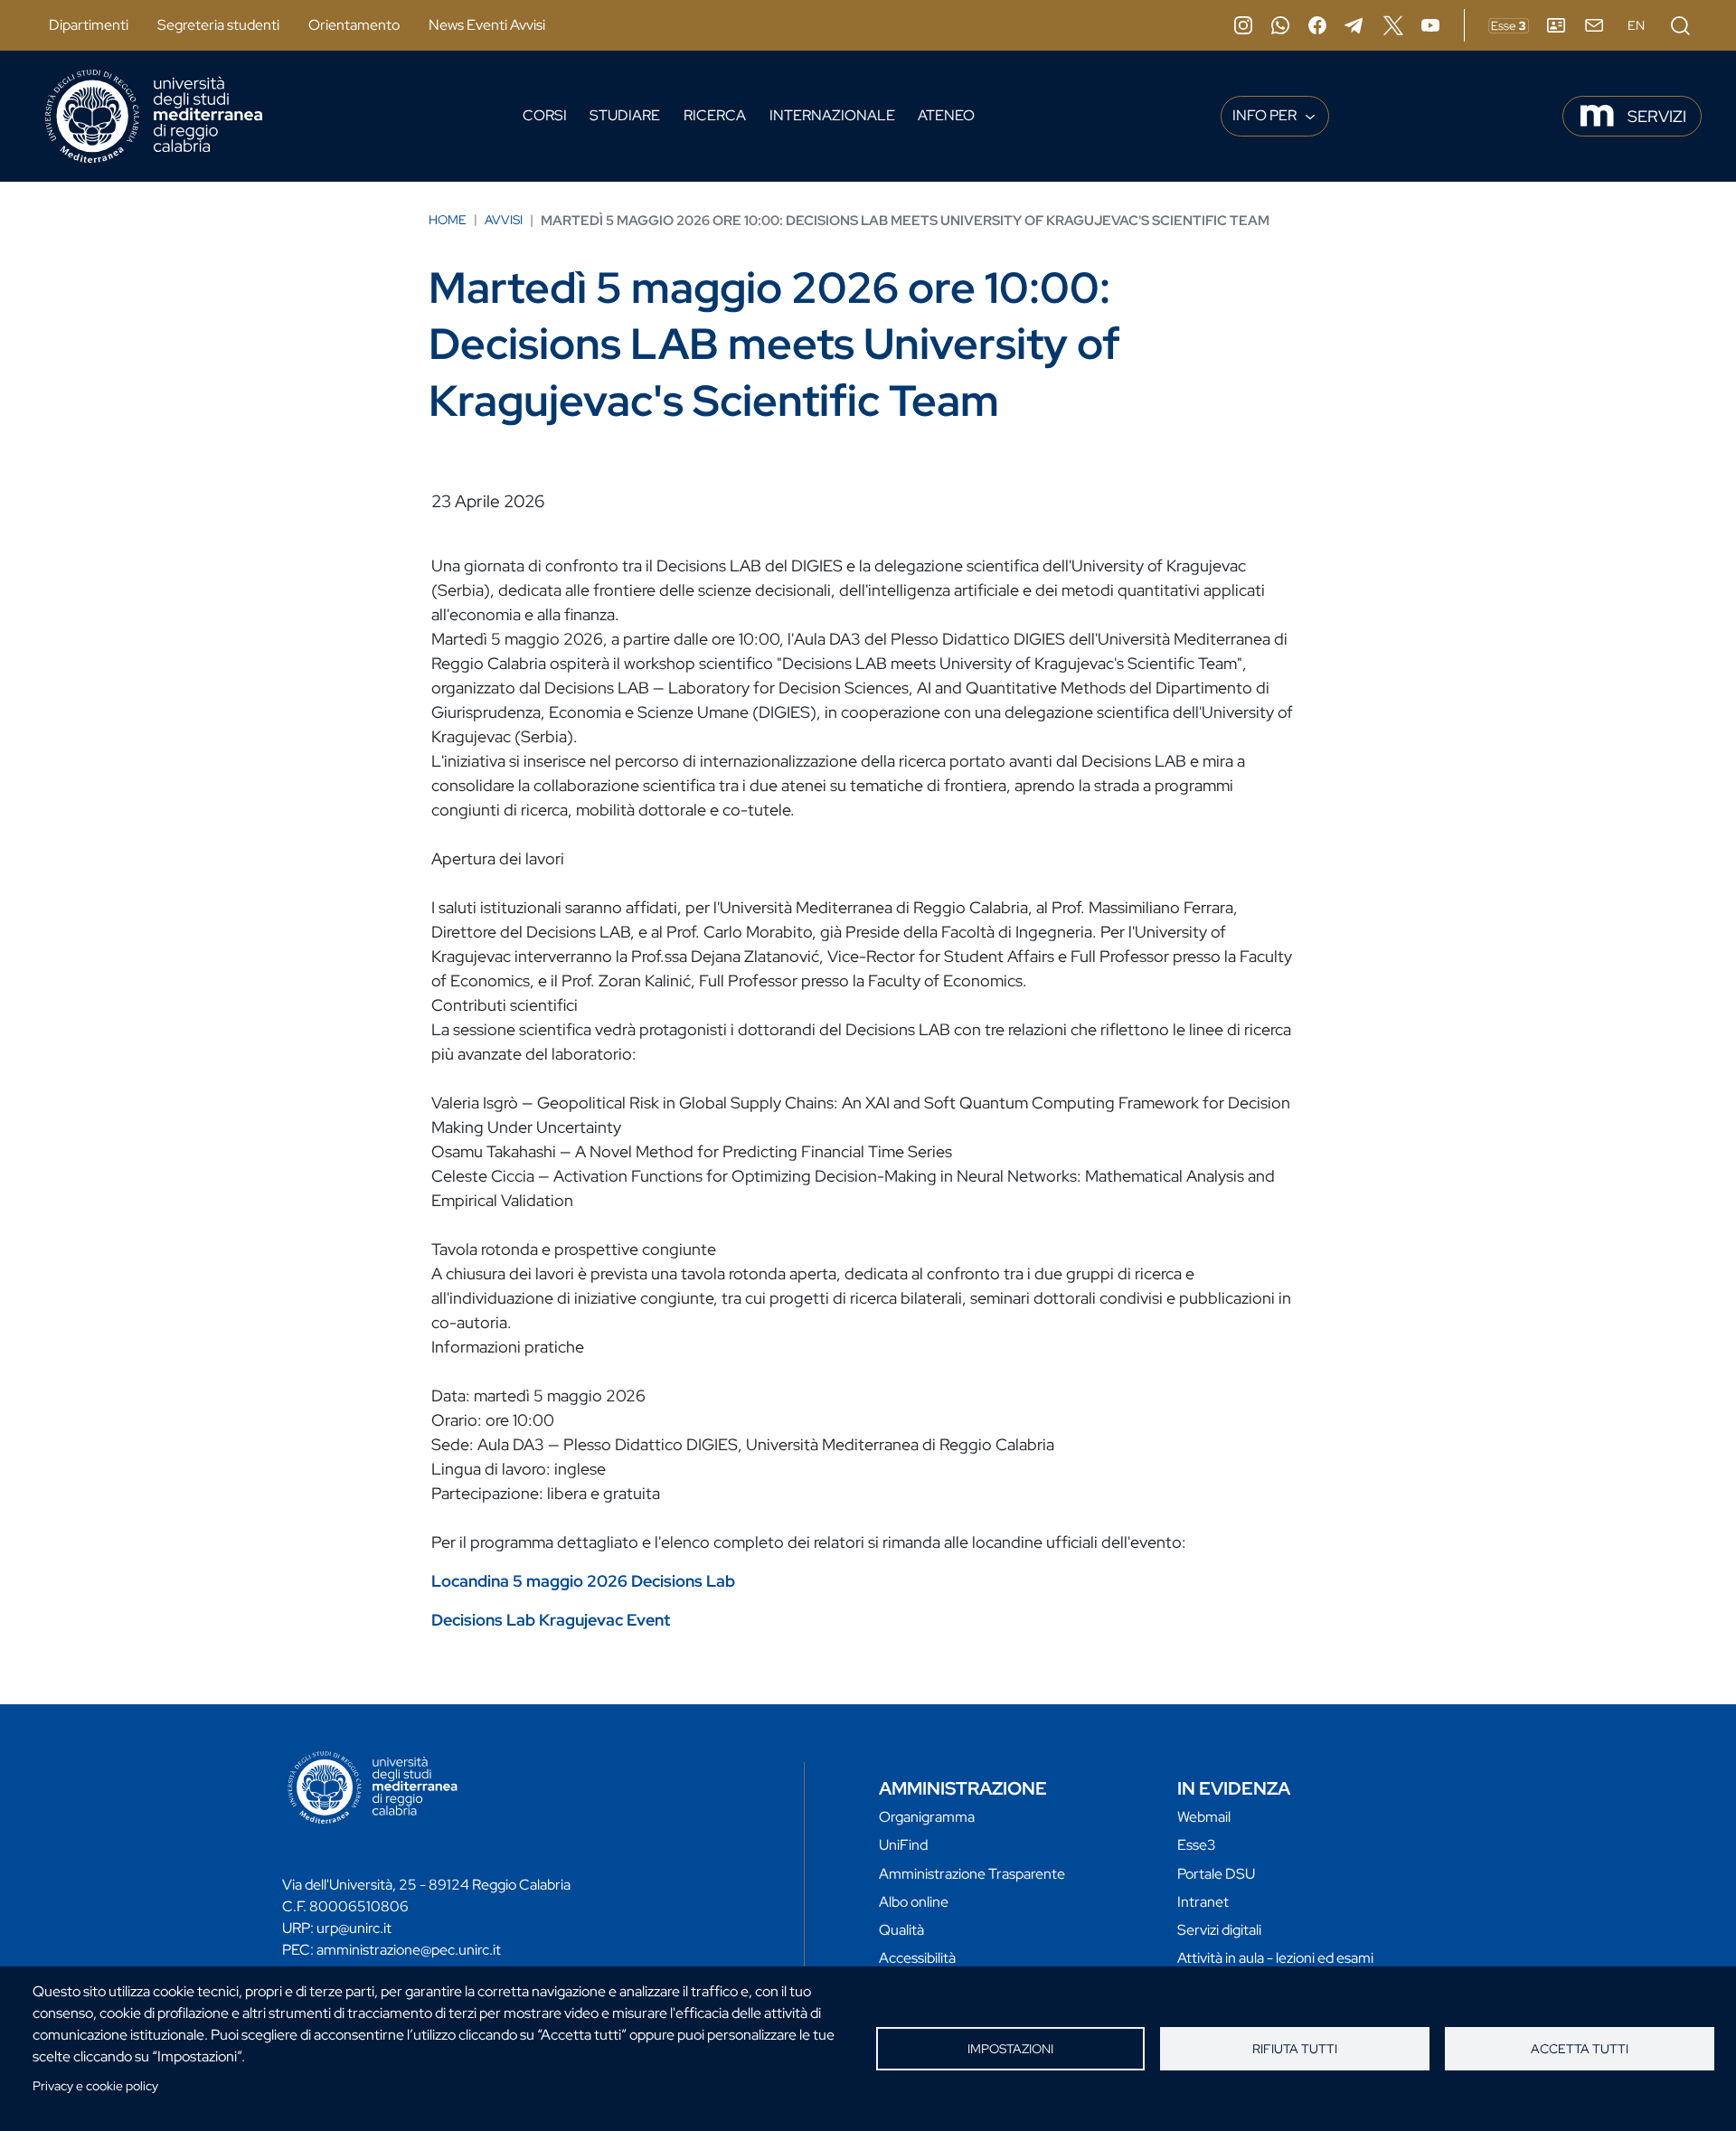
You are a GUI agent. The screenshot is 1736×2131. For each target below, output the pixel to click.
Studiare (625, 115)
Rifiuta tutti (1295, 2049)
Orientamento (354, 25)
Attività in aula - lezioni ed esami (1275, 1958)
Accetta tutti (1580, 2049)
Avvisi (504, 220)
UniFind (903, 1845)
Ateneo (946, 115)
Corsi (545, 115)
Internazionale (832, 115)
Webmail (1204, 1817)
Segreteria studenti (218, 25)
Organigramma (927, 1817)
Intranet (1203, 1902)
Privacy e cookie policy (95, 2086)
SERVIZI (1657, 116)
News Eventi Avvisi (487, 25)
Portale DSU (1216, 1874)
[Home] (154, 116)
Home (448, 220)
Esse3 (1197, 1845)
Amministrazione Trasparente (972, 1874)
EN (1636, 25)
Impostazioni (1010, 2049)
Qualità (901, 1930)
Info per (1266, 115)
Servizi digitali (1219, 1930)
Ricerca (715, 115)
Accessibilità (917, 1958)
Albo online (914, 1902)
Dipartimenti (89, 25)
